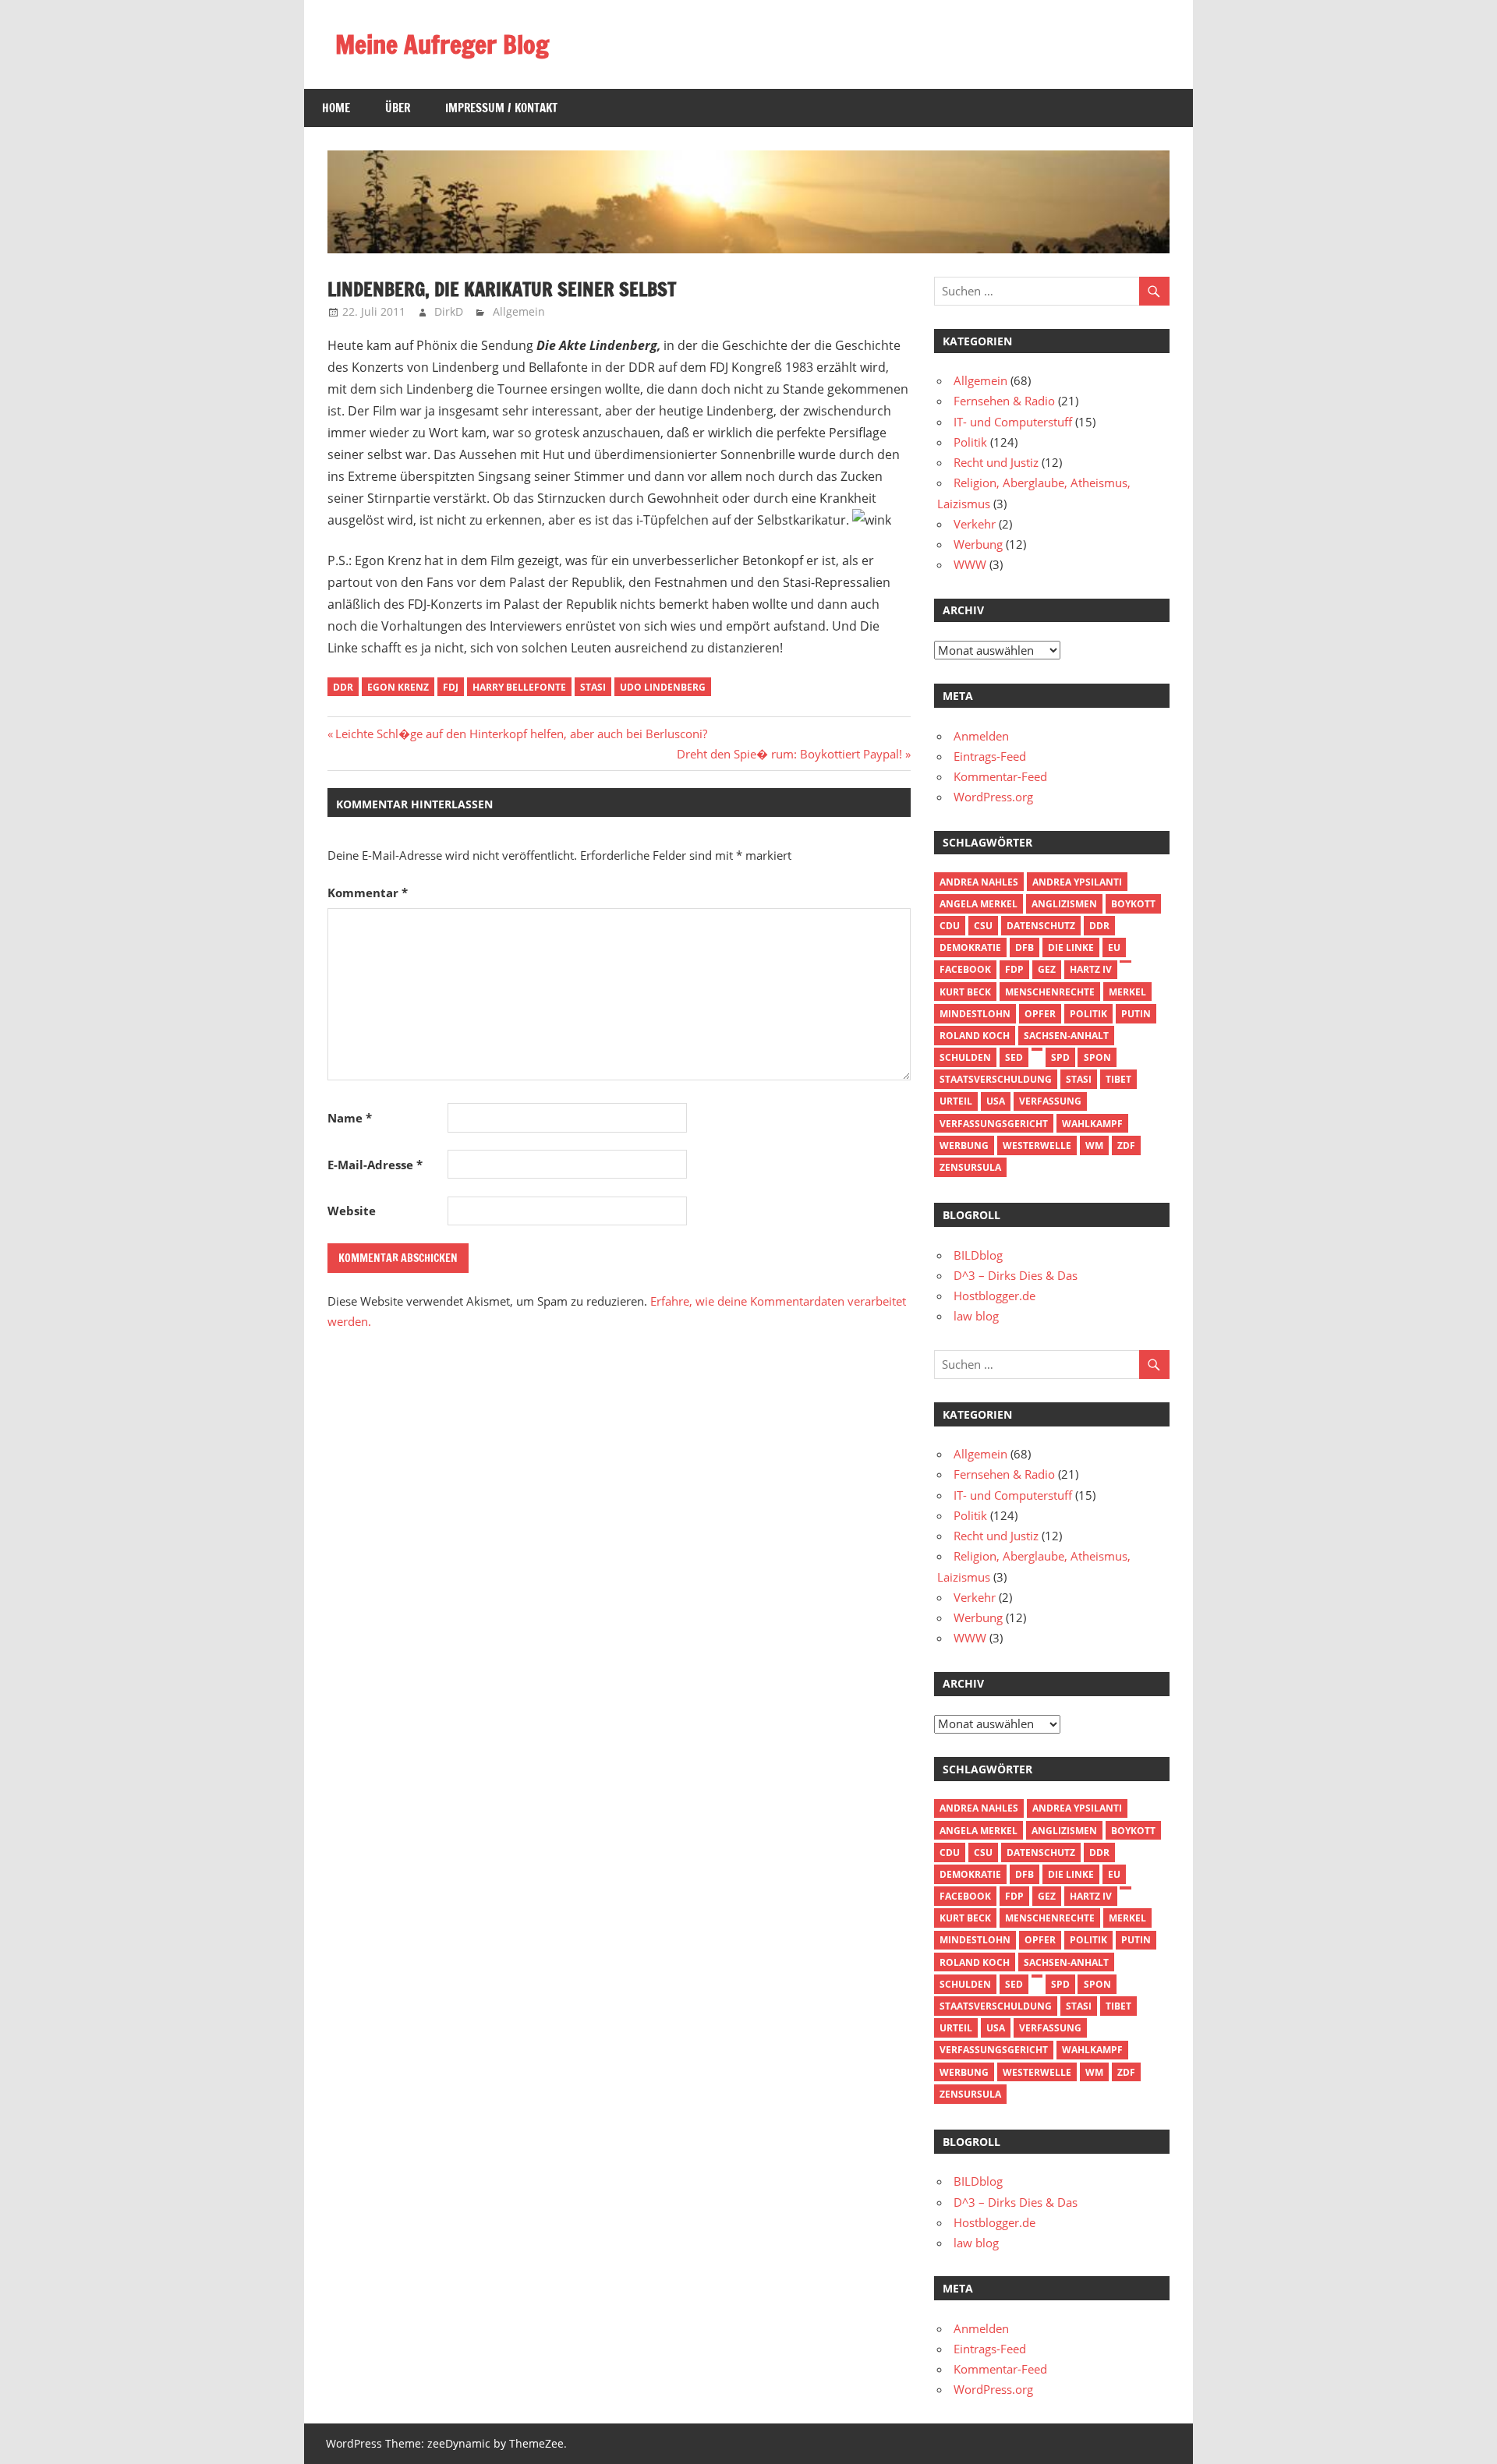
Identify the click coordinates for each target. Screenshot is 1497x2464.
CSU (983, 926)
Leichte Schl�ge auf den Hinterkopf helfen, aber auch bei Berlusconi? (521, 734)
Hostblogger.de (994, 1296)
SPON (1097, 1057)
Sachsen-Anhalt (1066, 1036)
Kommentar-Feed (1000, 776)
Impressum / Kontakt (501, 108)
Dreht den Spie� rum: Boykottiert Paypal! (789, 754)
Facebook (965, 969)
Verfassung (1050, 1101)
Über (398, 108)
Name (350, 1118)
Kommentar (368, 893)
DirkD (449, 311)
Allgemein (519, 311)
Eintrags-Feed (990, 756)
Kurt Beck (965, 992)
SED (1014, 1057)
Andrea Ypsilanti (1077, 882)
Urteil (956, 1101)
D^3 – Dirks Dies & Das (1016, 1275)
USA (996, 1101)
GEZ (1047, 969)
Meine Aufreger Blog (442, 44)
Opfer (1040, 1014)
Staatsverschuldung (996, 1079)
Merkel (1127, 992)
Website (352, 1211)
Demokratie (970, 947)
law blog (976, 1316)
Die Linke (1071, 947)
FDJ (451, 687)
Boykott (1133, 904)
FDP (1014, 969)
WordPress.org (993, 797)
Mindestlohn (975, 1014)
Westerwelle (1037, 1145)
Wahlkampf (1092, 1124)
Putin (1136, 1014)
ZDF (1126, 1145)
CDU (950, 926)
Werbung (978, 544)
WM (1094, 1145)
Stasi (593, 687)
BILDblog (978, 1255)
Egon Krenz (398, 687)
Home (336, 108)
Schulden (965, 1057)
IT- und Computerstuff (1013, 422)
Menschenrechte (1050, 992)
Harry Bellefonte (519, 687)
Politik (970, 442)
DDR (343, 687)
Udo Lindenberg (663, 687)
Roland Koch (975, 1036)
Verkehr (975, 524)
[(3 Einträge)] (1125, 962)
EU (1114, 947)
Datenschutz (1041, 926)
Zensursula (970, 1167)
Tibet (1118, 1079)
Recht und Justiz (996, 462)
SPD (1060, 1057)
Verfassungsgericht (994, 1124)
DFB (1025, 947)
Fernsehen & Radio (1004, 401)
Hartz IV (1091, 969)
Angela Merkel (979, 904)
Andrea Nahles (979, 882)
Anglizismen (1064, 904)
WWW (970, 564)
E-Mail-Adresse (375, 1165)
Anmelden (981, 736)
